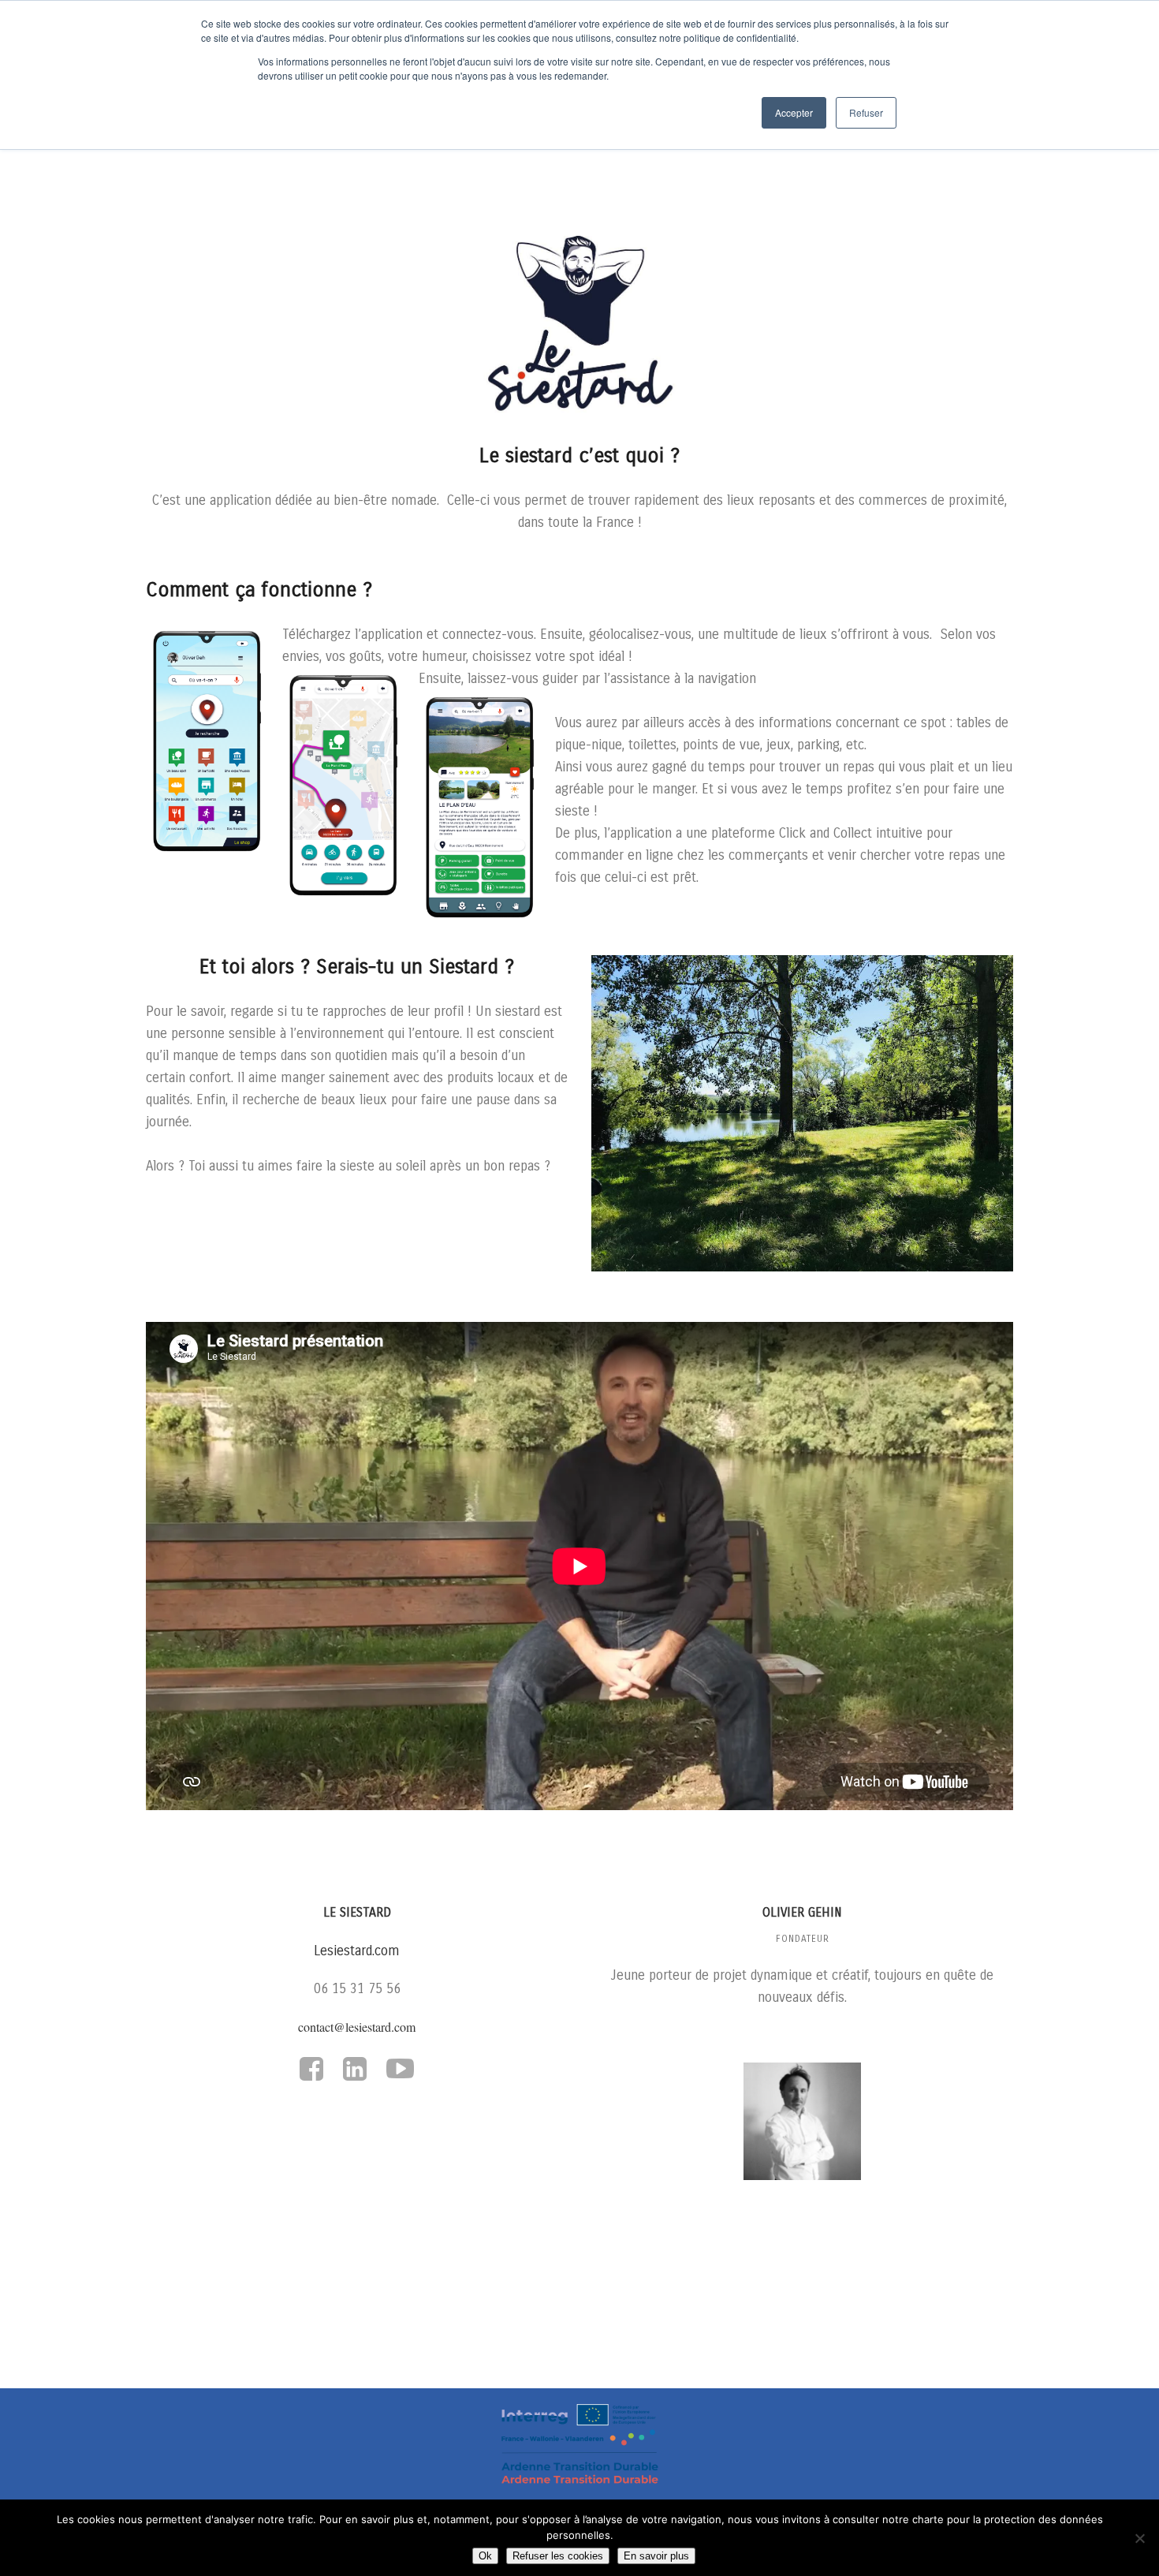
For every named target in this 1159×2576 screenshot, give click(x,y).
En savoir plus (656, 2556)
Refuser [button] (866, 112)
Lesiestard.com (357, 1951)
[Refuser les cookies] (1139, 2538)
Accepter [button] (794, 112)
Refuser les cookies (558, 2556)
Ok (485, 2556)
